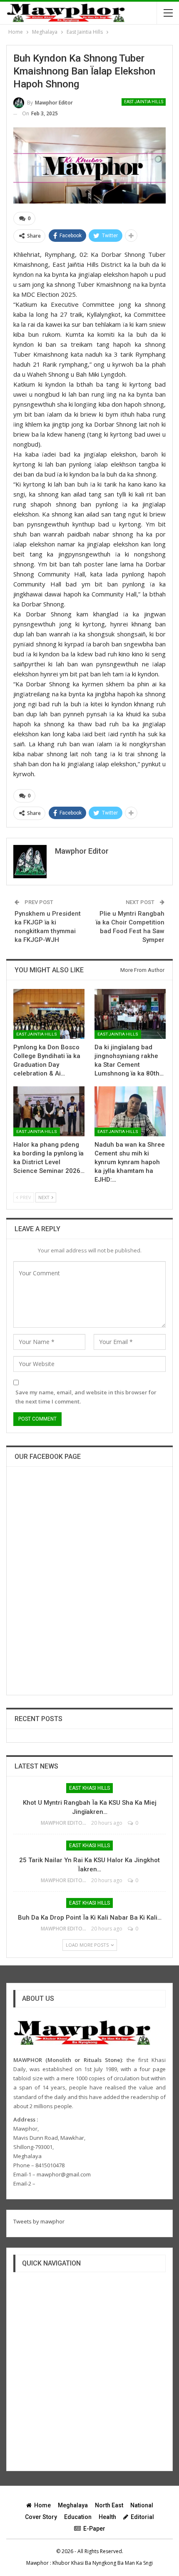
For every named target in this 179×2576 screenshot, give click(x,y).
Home (42, 2505)
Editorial (142, 2517)
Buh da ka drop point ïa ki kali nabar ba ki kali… (90, 1918)
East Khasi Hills (89, 1788)
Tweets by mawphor (39, 2221)
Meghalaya (73, 2505)
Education (78, 2517)
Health (107, 2517)
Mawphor (37, 2563)
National (142, 2505)
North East (109, 2505)
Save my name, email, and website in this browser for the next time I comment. (86, 1397)
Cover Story (41, 2517)
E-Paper (94, 2529)
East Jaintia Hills (144, 102)
